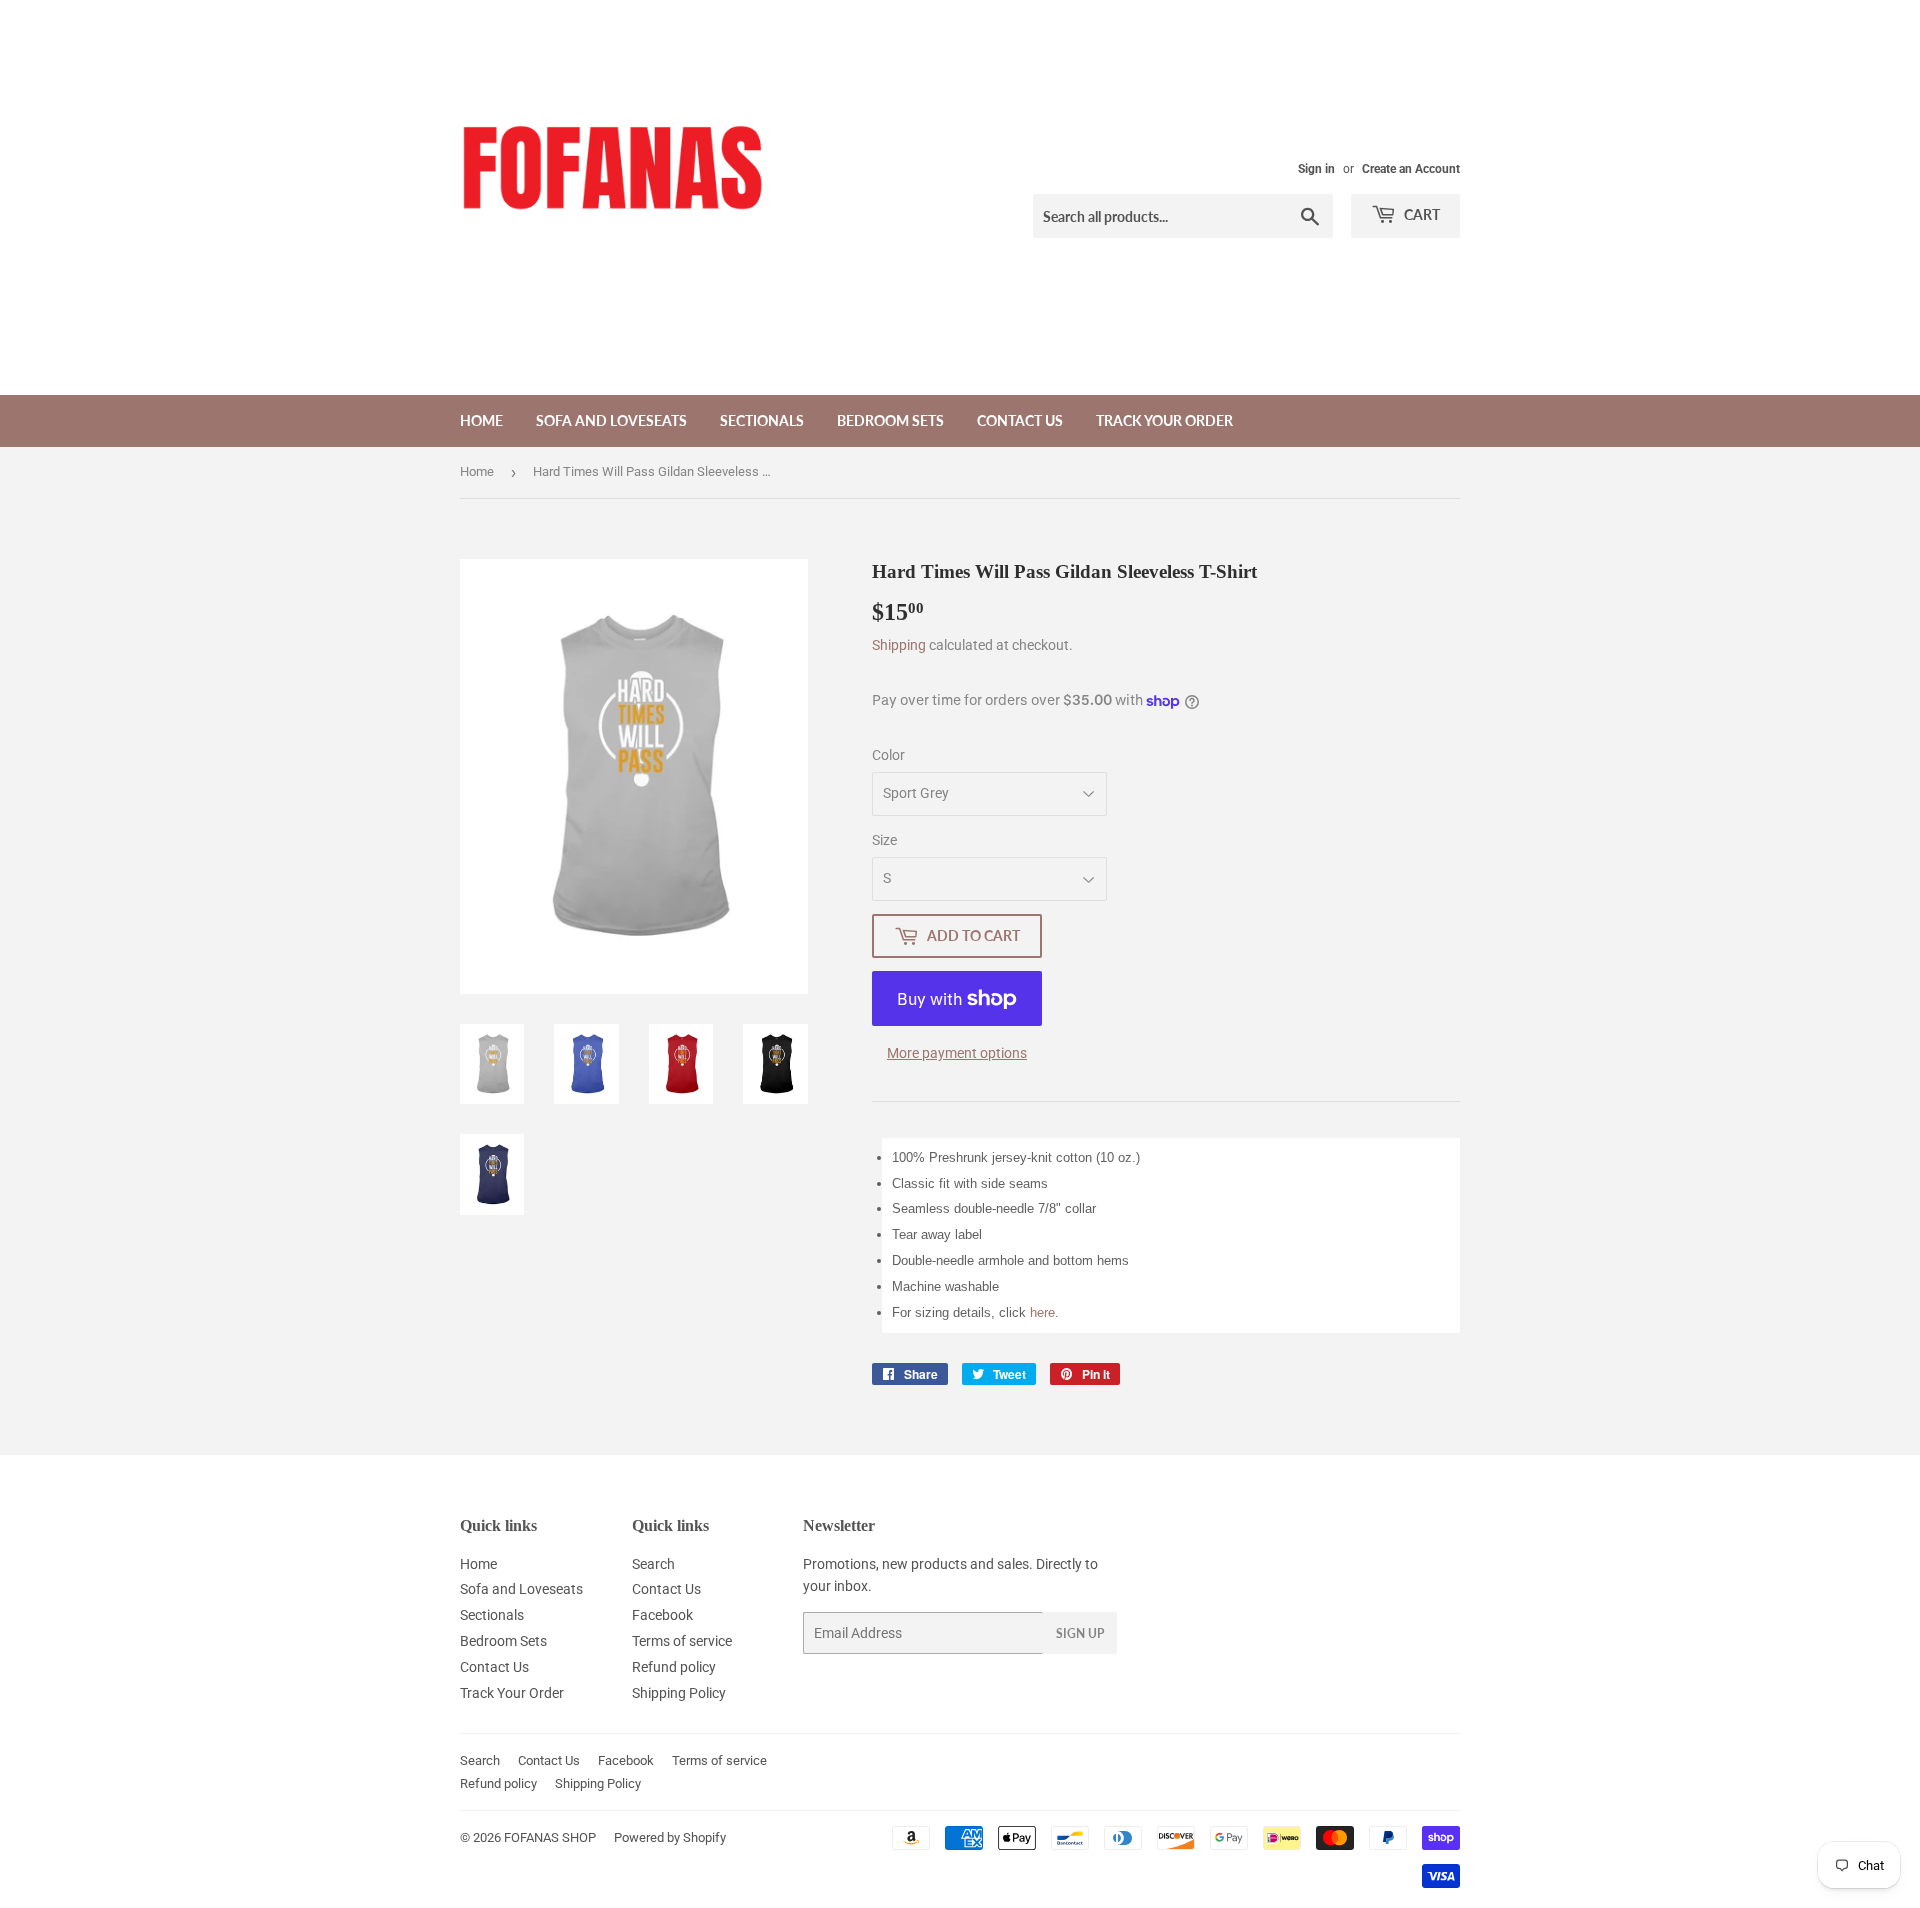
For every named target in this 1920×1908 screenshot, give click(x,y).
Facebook (662, 1615)
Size (884, 840)
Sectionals (762, 420)
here (1042, 1312)
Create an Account (1411, 169)
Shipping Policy (679, 1693)
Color (888, 755)
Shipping (899, 645)
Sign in (1316, 169)
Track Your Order (1164, 420)
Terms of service (682, 1641)
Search (653, 1564)
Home (481, 420)
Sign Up (1080, 1633)
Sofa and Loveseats (611, 420)
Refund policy (674, 1667)
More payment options (957, 1053)
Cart (1420, 214)
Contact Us (1020, 420)
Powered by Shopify (670, 1837)
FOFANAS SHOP (550, 1837)
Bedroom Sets (890, 420)
